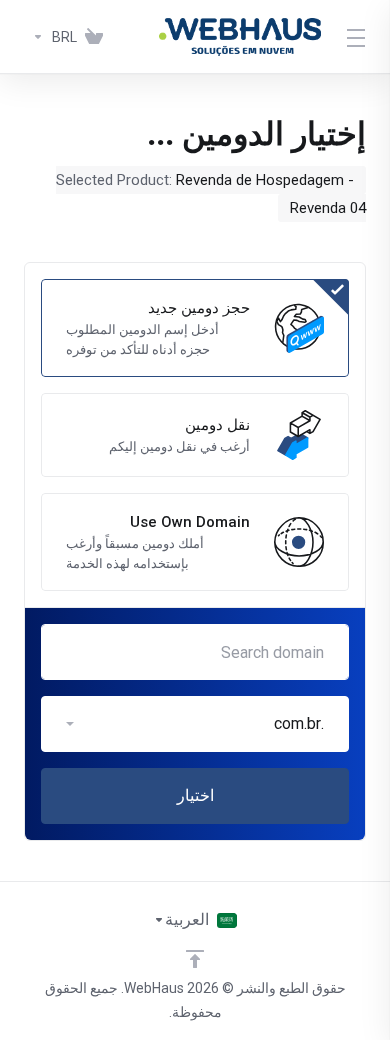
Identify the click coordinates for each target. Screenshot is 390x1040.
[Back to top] (195, 959)
